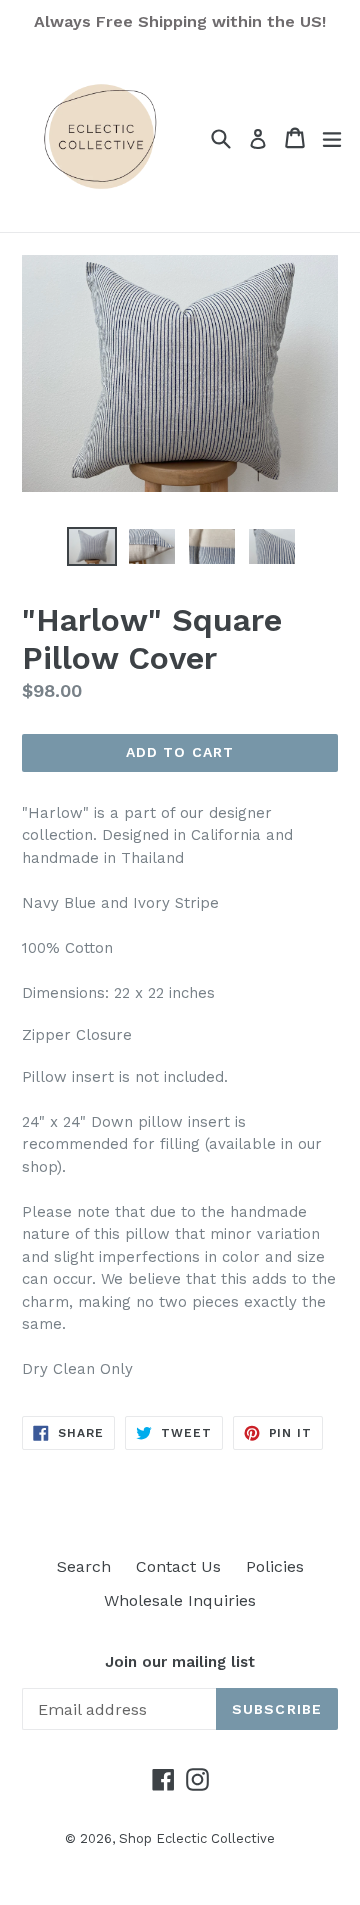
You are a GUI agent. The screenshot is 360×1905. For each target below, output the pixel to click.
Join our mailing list (180, 1662)
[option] (92, 546)
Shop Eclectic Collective (197, 1838)
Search (84, 1566)
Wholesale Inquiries (180, 1600)
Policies (275, 1566)
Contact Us (178, 1566)
